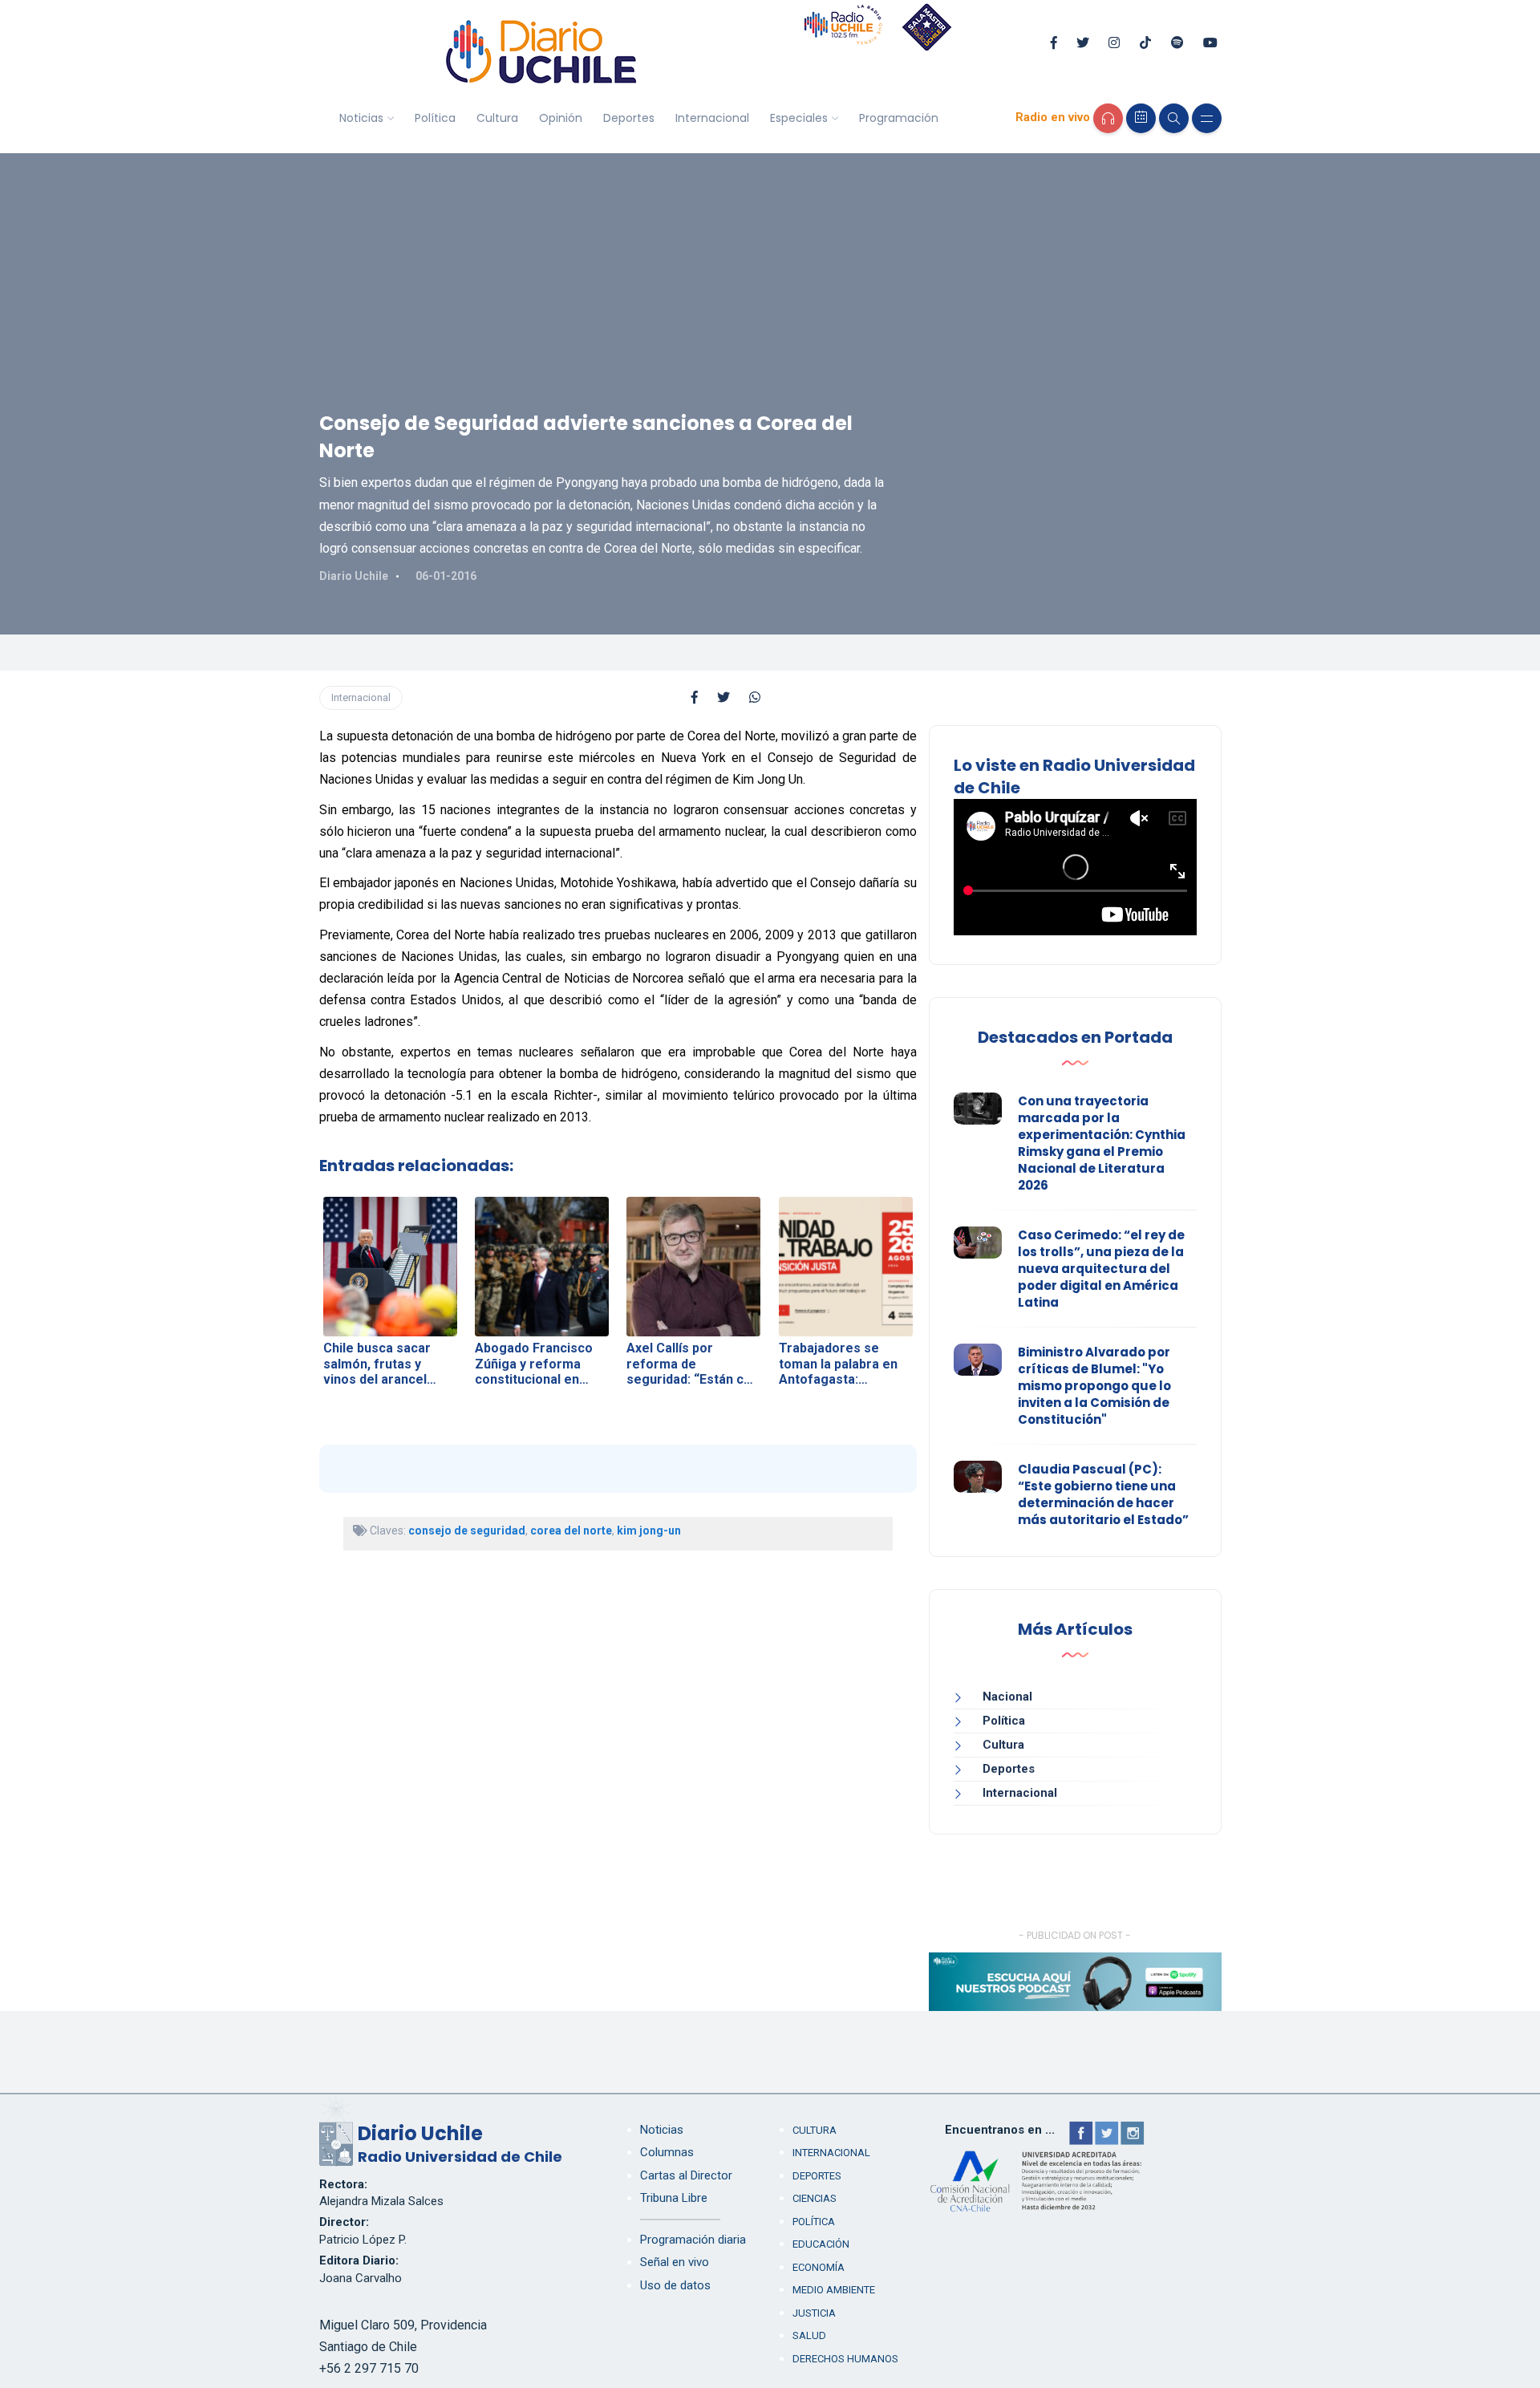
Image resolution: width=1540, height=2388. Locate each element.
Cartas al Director (686, 2175)
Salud (809, 2335)
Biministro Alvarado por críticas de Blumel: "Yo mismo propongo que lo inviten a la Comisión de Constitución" (1094, 1386)
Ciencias (815, 2198)
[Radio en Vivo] (1108, 118)
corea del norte (571, 1531)
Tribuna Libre (674, 2198)
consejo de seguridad (467, 1531)
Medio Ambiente (834, 2290)
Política (435, 118)
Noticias (361, 118)
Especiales (799, 118)
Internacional (712, 118)
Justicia (814, 2313)
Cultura (497, 118)
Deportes (629, 118)
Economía (819, 2267)
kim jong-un (649, 1531)
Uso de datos (675, 2285)
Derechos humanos (845, 2359)
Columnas (667, 2152)
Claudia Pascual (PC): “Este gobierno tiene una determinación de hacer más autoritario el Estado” (1103, 1494)
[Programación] (1141, 118)
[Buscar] (1174, 118)
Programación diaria (693, 2240)
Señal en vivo (675, 2262)
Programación (899, 118)
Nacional (1007, 1697)
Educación (821, 2244)
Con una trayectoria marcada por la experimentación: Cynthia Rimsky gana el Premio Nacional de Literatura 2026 (1102, 1143)
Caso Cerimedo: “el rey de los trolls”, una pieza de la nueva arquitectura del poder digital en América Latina (1101, 1269)
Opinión (561, 118)
